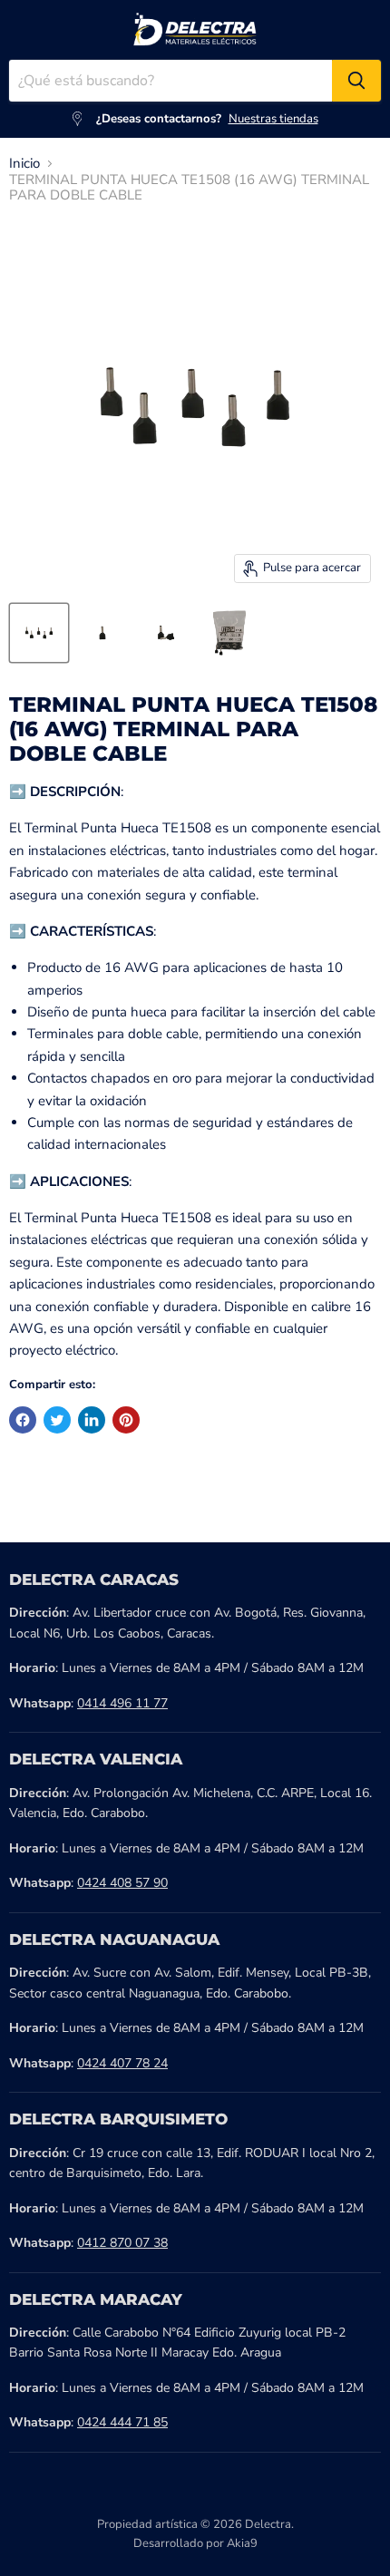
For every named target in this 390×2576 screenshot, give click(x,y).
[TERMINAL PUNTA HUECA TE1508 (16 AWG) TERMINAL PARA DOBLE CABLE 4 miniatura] (229, 633)
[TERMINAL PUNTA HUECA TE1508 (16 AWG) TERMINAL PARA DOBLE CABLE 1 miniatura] (39, 633)
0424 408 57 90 (122, 1883)
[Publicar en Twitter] (57, 1420)
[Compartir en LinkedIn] (92, 1420)
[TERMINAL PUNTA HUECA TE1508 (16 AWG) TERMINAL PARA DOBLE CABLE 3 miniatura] (166, 633)
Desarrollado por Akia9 (195, 2543)
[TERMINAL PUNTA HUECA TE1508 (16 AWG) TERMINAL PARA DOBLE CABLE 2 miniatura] (102, 633)
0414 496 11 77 (122, 1703)
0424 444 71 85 (122, 2422)
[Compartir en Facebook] (23, 1420)
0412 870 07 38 (122, 2243)
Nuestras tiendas (273, 119)
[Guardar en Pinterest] (126, 1420)
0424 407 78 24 (122, 2063)
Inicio (24, 164)
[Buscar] (356, 81)
